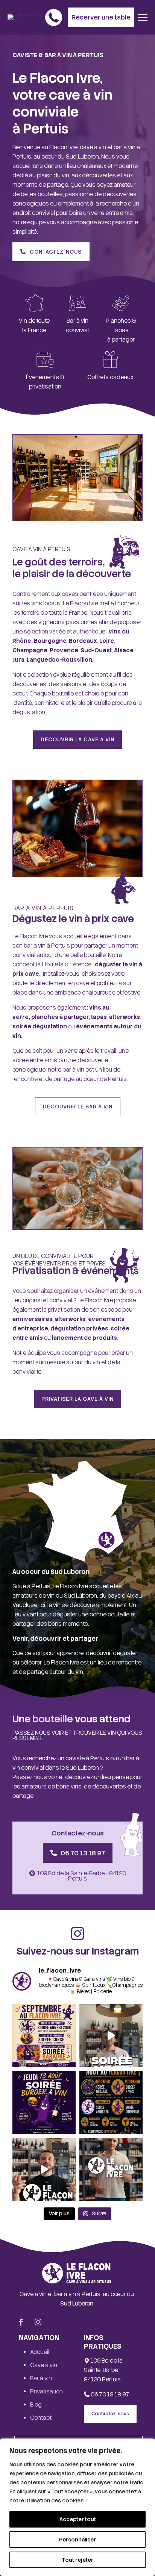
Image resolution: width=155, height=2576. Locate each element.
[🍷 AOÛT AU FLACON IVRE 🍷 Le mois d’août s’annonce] (111, 2103)
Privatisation (46, 2392)
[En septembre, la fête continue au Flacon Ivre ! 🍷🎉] (44, 2036)
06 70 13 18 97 (109, 2395)
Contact (41, 2418)
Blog (36, 2405)
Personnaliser (77, 2540)
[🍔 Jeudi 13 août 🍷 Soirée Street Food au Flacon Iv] (44, 2103)
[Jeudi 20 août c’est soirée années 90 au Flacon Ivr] (111, 2036)
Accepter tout (78, 2519)
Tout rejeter (77, 2560)
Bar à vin (41, 2378)
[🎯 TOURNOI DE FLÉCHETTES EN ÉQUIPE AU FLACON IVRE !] (44, 2169)
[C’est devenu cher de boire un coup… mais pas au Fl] (111, 2169)
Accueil (40, 2352)
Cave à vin (44, 2365)
